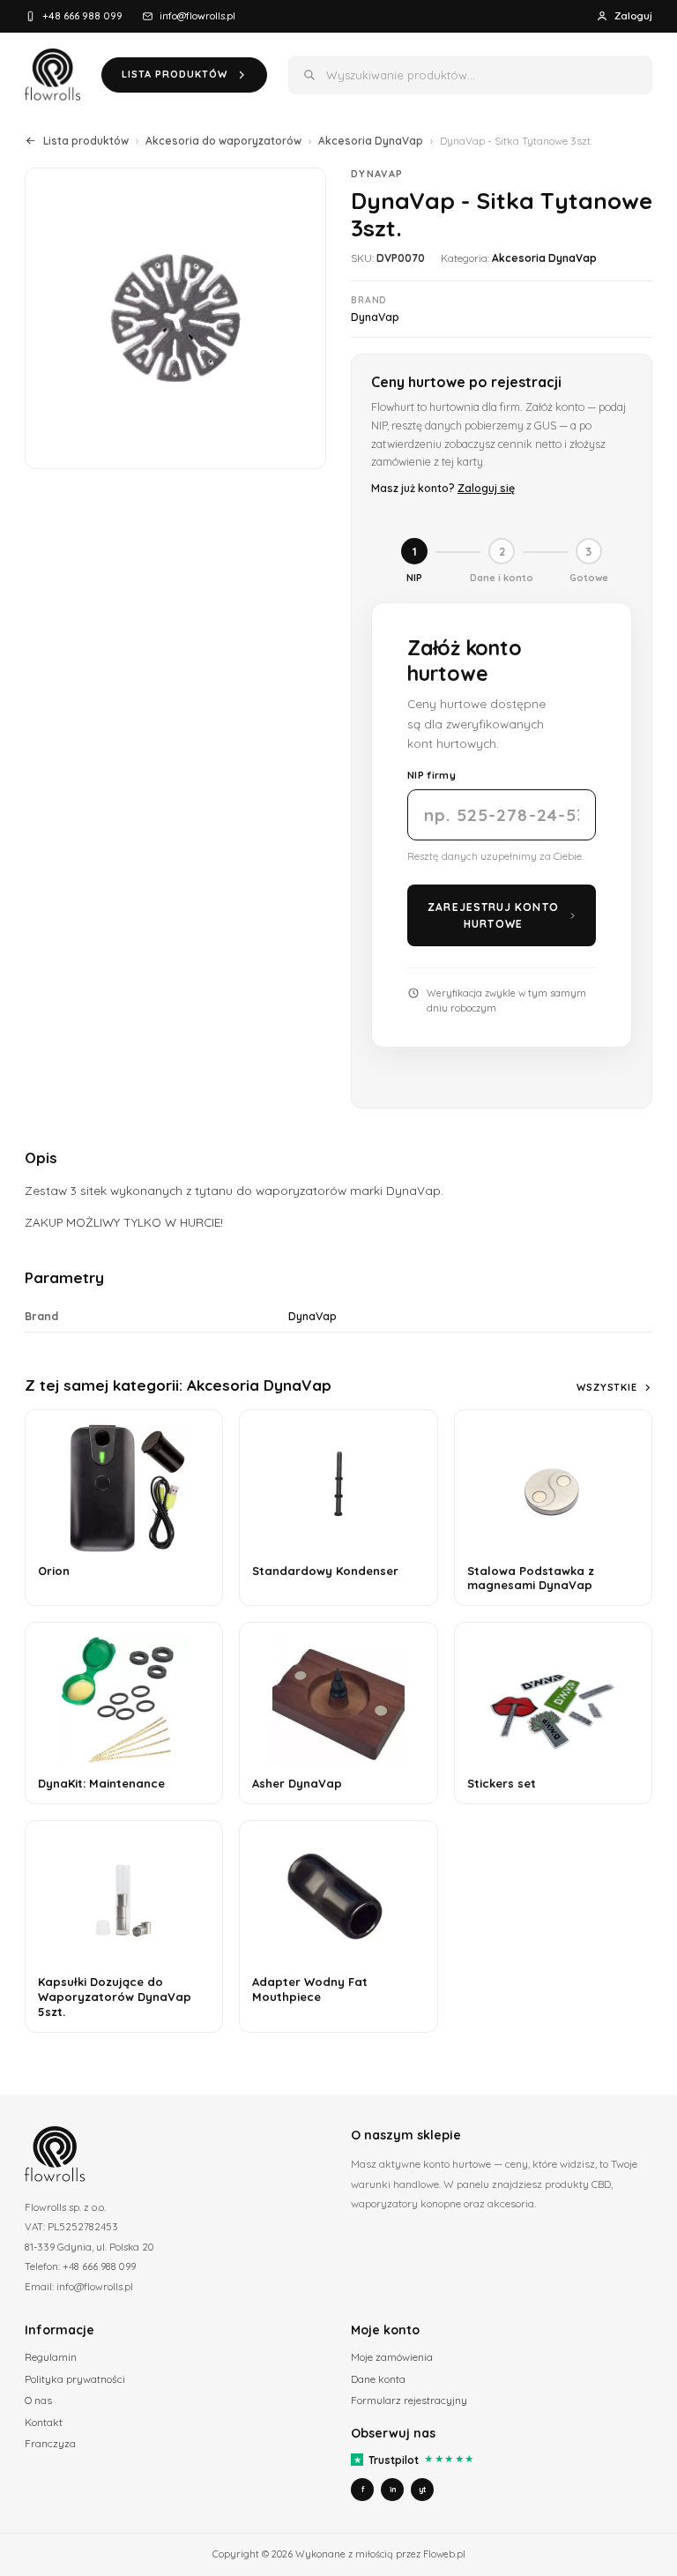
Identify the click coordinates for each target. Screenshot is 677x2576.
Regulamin (51, 2357)
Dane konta (378, 2379)
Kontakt (44, 2422)
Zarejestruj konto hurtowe (493, 915)
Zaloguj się (486, 488)
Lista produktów (86, 141)
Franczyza (50, 2443)
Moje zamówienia (392, 2357)
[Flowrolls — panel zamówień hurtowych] (52, 75)
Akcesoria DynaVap (371, 141)
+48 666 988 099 (82, 15)
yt (422, 2489)
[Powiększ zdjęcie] (175, 318)
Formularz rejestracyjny (409, 2400)
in (393, 2489)
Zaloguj (633, 15)
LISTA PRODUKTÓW (175, 74)
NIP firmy (431, 775)
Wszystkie (607, 1387)
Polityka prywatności (75, 2379)
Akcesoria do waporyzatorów (223, 141)
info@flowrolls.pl (197, 15)
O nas (38, 2400)
